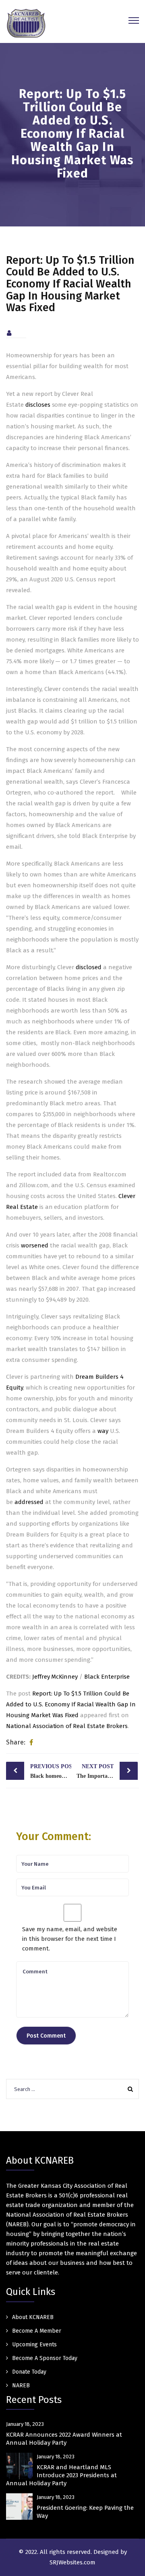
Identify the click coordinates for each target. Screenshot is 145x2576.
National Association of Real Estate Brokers (67, 1726)
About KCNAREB (33, 2317)
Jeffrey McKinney (55, 1677)
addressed (29, 1502)
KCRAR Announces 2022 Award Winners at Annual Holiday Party (64, 2439)
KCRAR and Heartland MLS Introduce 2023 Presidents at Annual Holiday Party (61, 2475)
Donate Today (29, 2372)
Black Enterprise (107, 1677)
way (103, 1431)
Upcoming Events (34, 2345)
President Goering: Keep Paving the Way (85, 2512)
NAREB (21, 2385)
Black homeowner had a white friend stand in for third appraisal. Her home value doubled (51, 1771)
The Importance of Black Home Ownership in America (107, 1771)
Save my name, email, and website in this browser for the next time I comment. (70, 1939)
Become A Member (37, 2331)
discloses (38, 405)
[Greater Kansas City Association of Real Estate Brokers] (26, 23)
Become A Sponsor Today (45, 2358)
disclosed (89, 967)
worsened (35, 1245)
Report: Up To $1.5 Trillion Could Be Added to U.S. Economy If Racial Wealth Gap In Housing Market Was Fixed (71, 1704)
